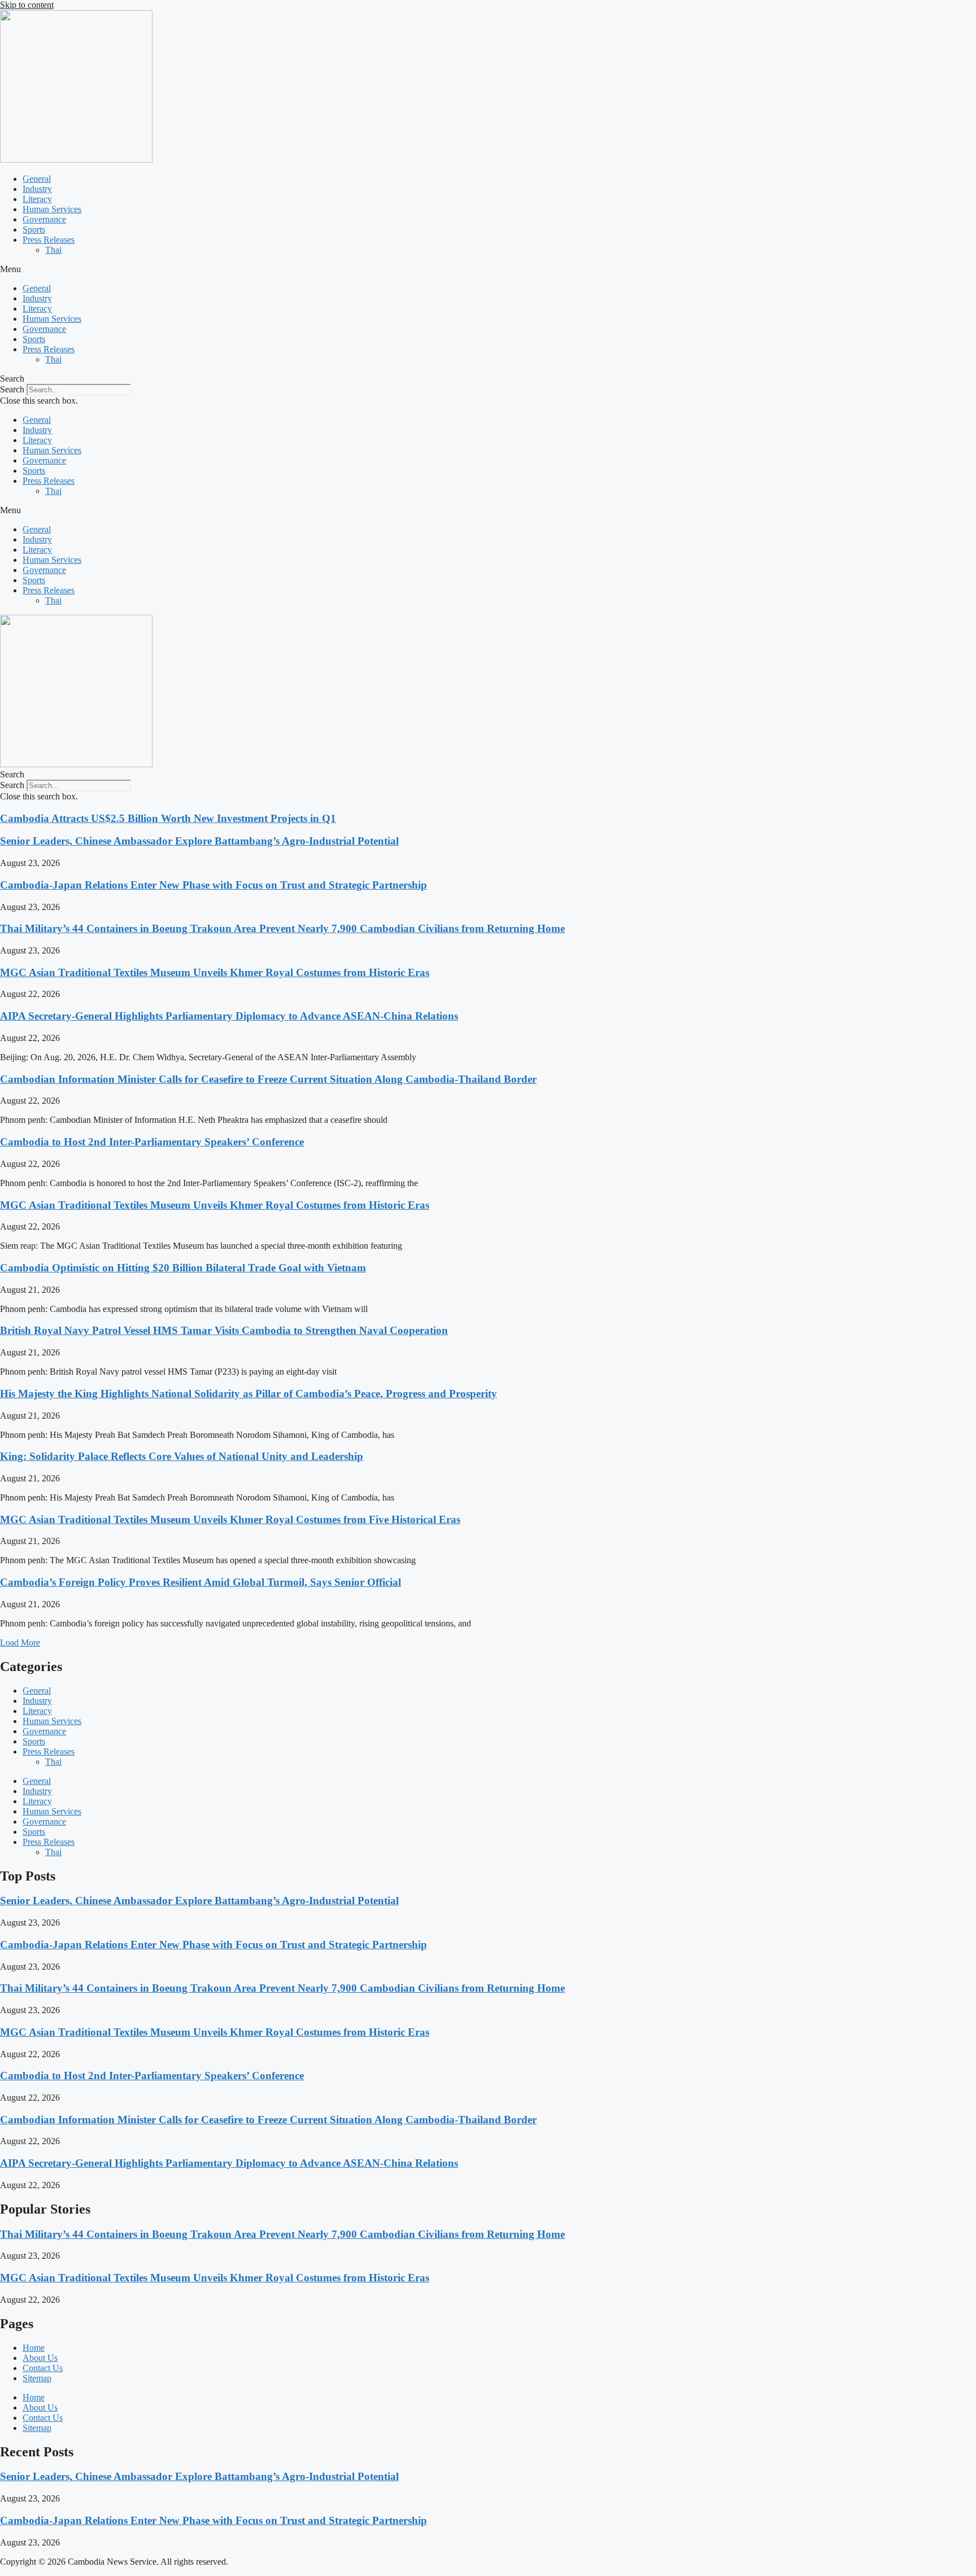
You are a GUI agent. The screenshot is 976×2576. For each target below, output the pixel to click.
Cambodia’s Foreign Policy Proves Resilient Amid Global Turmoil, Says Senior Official (201, 1582)
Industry (37, 189)
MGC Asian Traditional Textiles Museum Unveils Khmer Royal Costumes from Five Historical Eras (230, 1519)
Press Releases (49, 240)
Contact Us (43, 2368)
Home (34, 2348)
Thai (53, 250)
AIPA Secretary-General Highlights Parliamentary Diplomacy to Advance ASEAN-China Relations (229, 1016)
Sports (34, 229)
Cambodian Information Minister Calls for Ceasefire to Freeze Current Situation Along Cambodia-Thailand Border (268, 1079)
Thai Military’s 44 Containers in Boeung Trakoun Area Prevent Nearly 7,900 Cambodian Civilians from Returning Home (282, 928)
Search (12, 389)
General (37, 179)
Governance (44, 219)
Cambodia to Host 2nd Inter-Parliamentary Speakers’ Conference (152, 1142)
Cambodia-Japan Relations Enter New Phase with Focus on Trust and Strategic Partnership (213, 885)
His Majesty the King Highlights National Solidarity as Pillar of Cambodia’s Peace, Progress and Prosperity (249, 1394)
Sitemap (37, 2378)
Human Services (52, 209)
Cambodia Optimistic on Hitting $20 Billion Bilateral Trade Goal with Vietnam (183, 1268)
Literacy (37, 199)
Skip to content (27, 5)
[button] (488, 269)
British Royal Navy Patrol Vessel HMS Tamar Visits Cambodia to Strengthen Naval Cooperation (224, 1330)
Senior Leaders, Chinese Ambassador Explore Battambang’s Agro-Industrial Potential (199, 841)
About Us (40, 2358)
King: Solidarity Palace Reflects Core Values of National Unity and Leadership (182, 1456)
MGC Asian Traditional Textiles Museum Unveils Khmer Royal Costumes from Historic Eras (215, 972)
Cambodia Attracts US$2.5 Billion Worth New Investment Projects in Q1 (168, 818)
